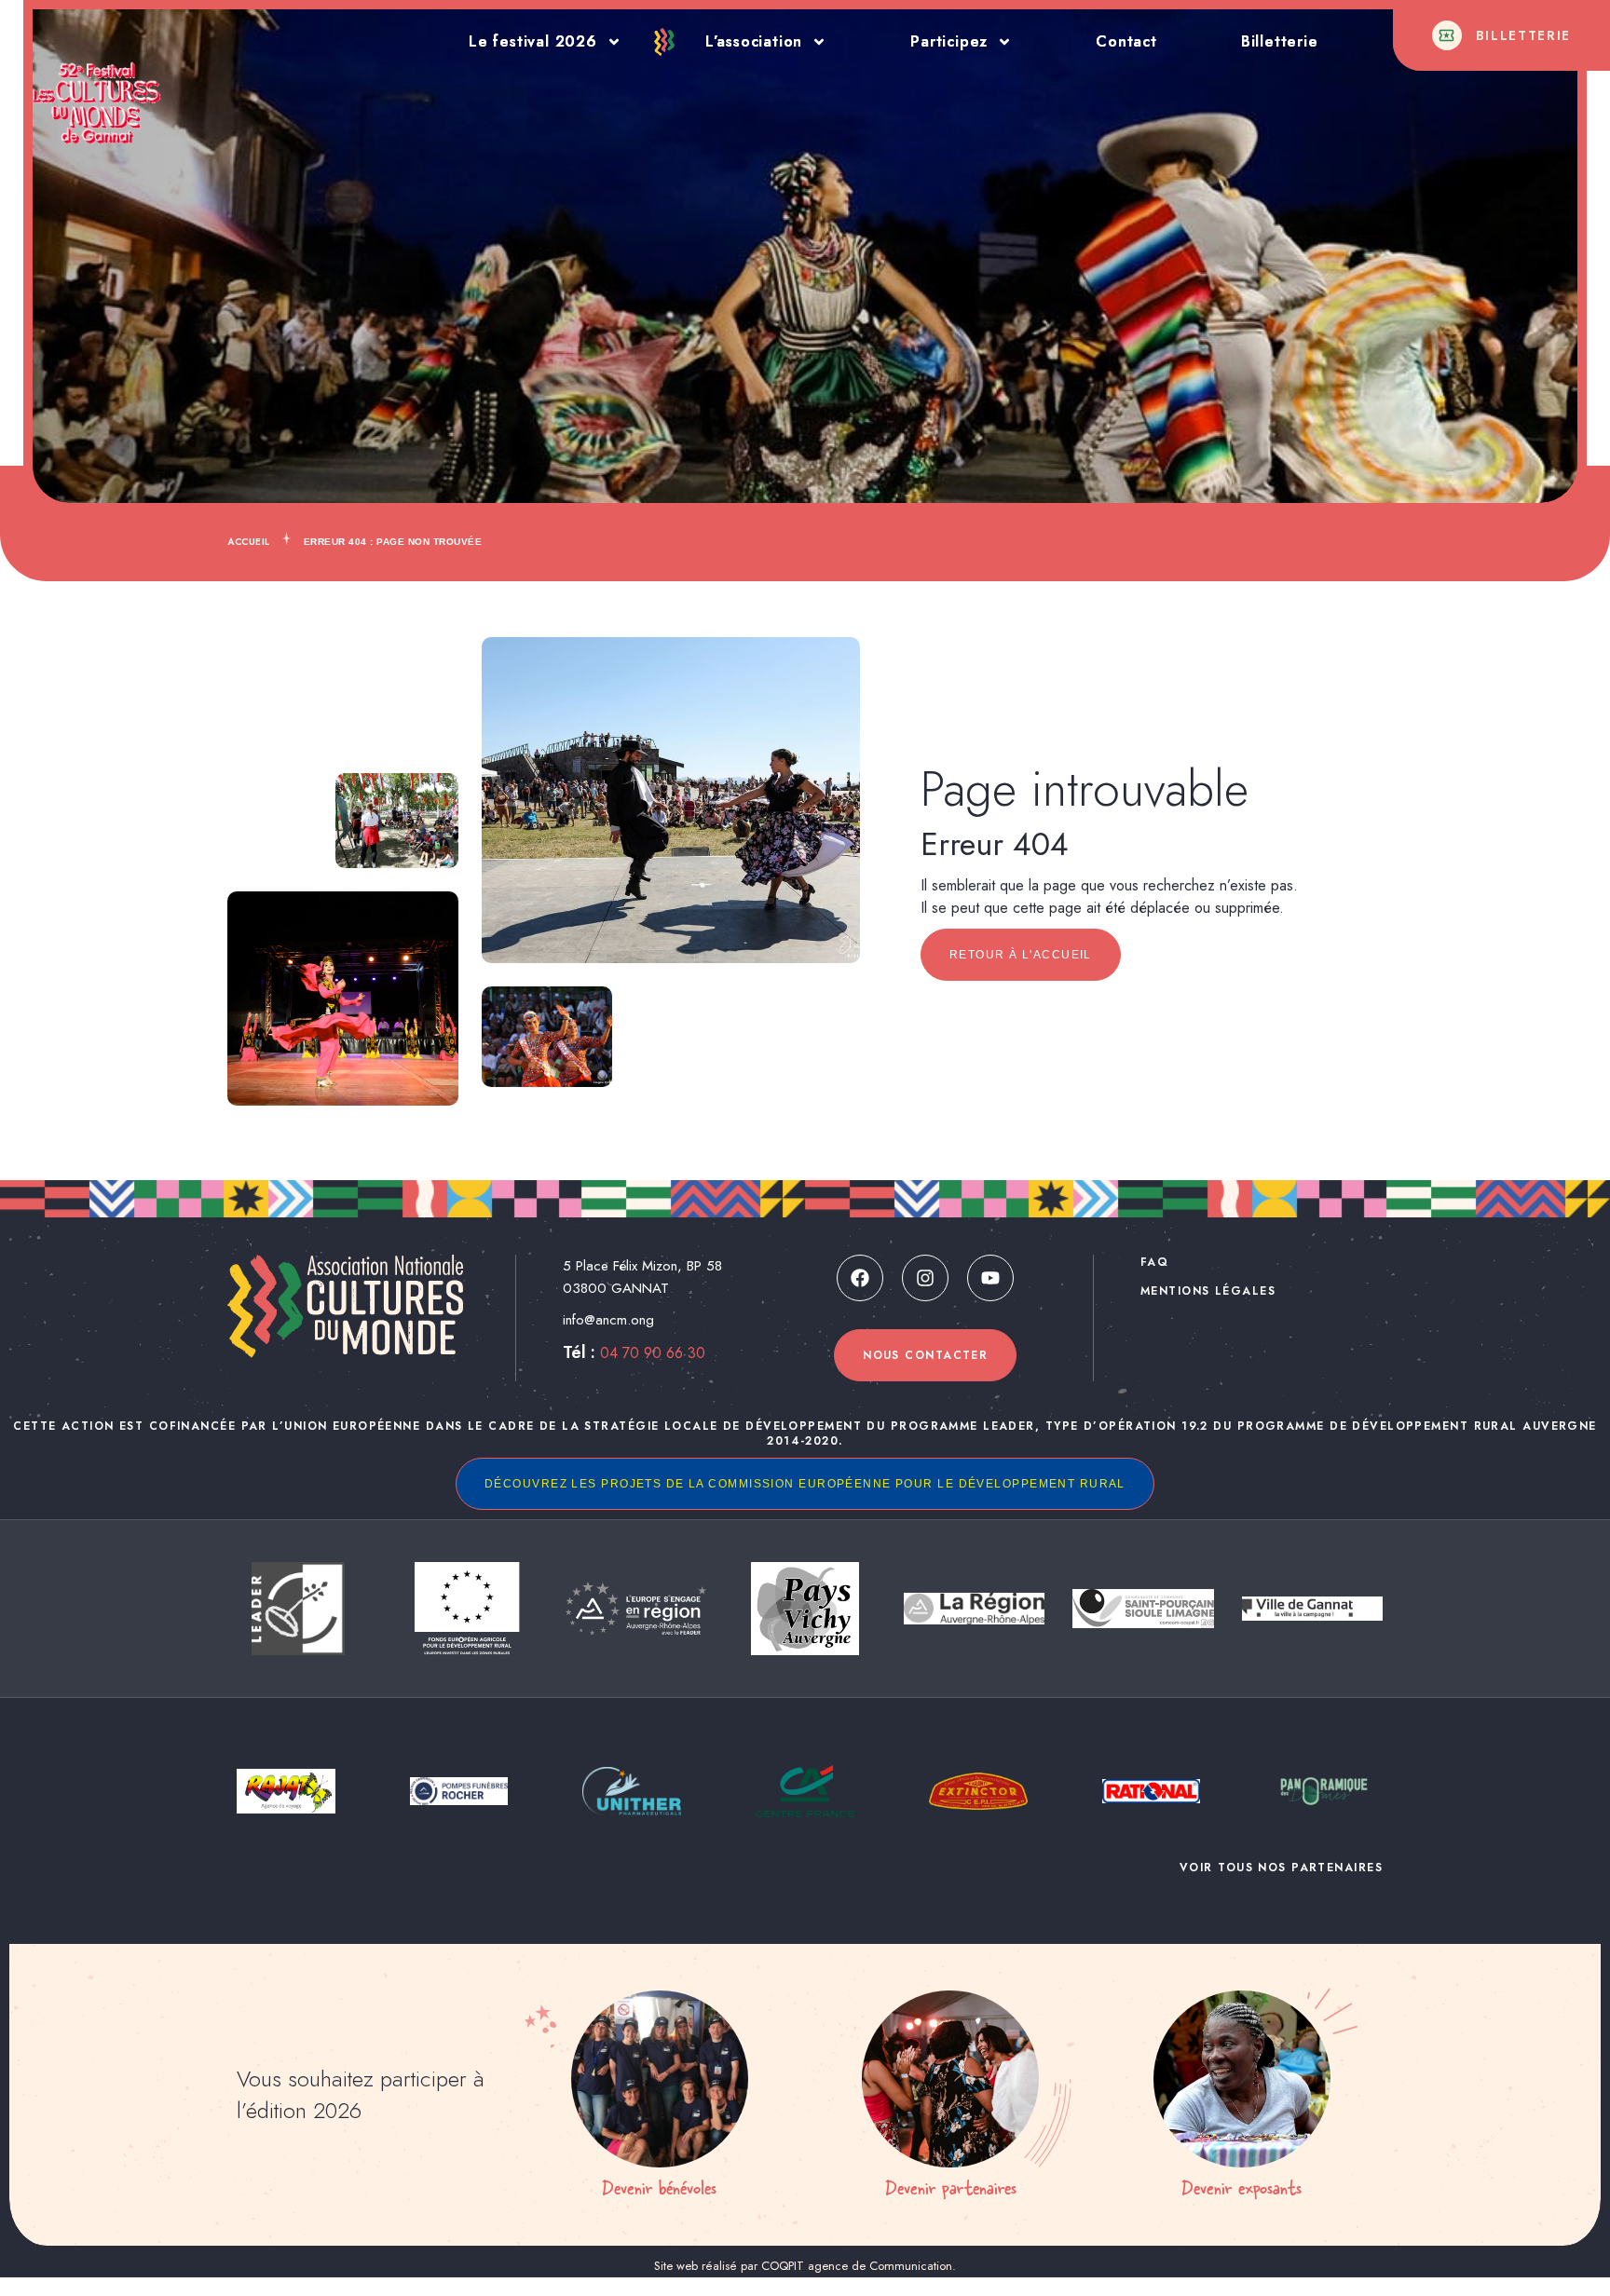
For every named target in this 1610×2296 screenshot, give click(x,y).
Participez (949, 41)
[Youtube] (990, 1278)
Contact (1126, 41)
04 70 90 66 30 (653, 1353)
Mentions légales (1208, 1291)
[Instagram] (925, 1278)
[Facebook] (860, 1278)
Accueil (249, 542)
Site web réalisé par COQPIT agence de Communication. (805, 2266)
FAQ (1154, 1262)
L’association (754, 41)
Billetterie (1280, 41)
